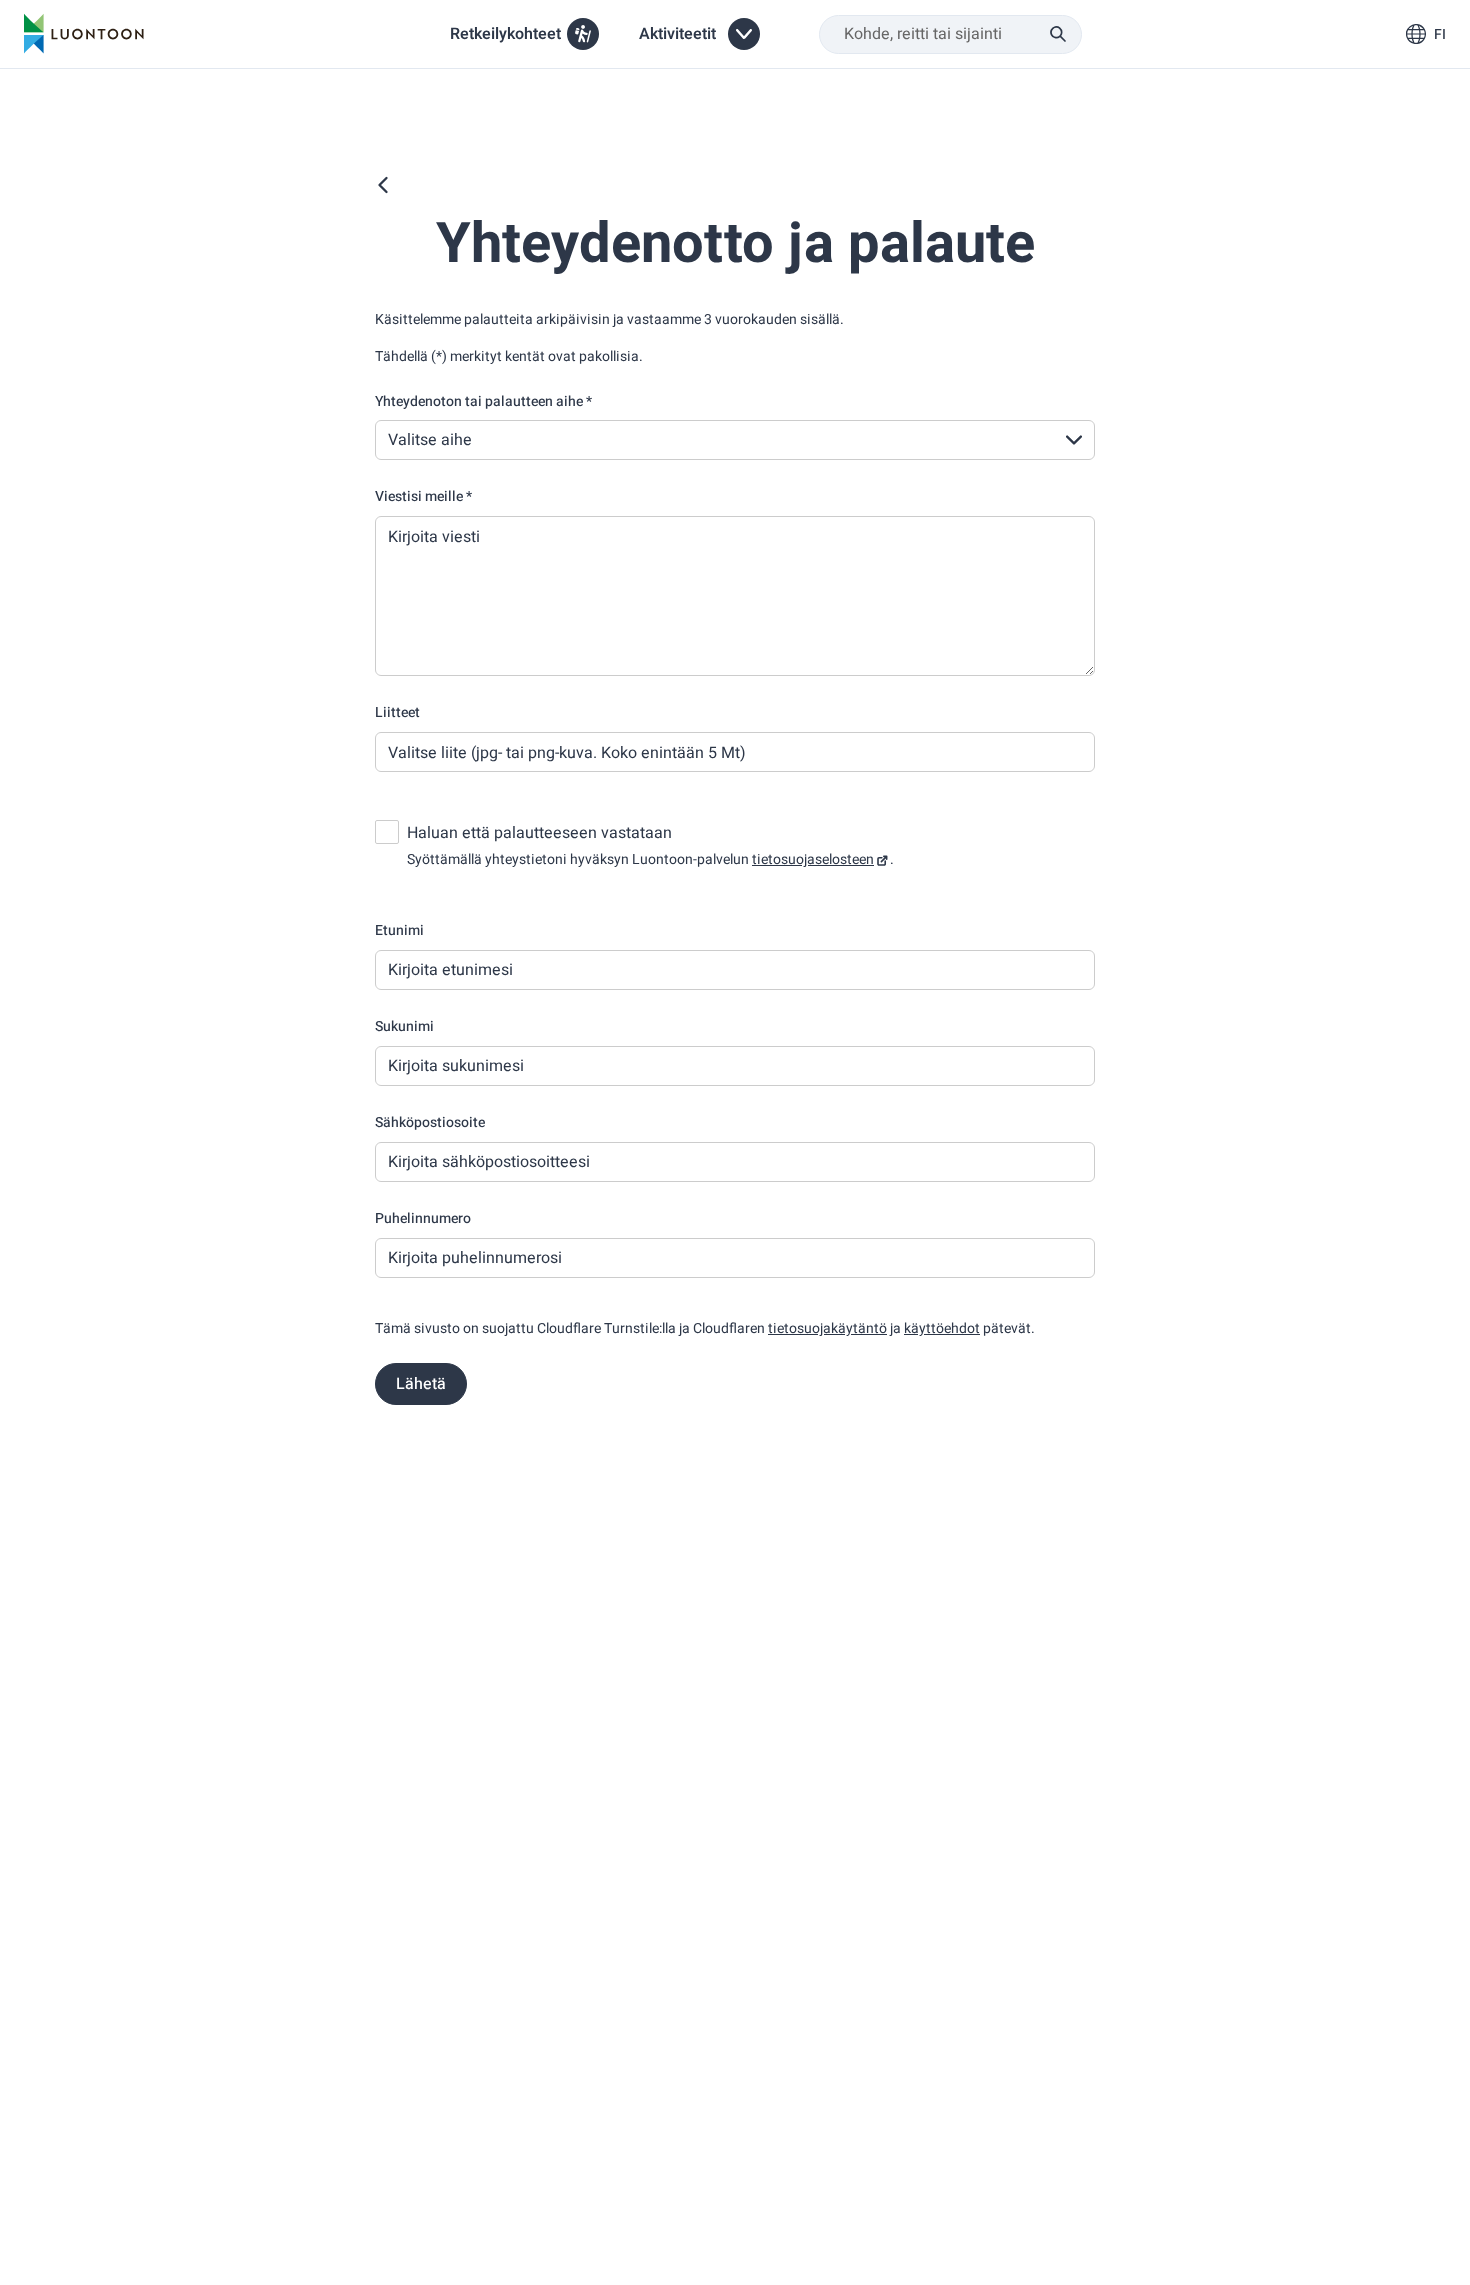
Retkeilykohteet (505, 34)
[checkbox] (387, 832)
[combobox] (950, 34)
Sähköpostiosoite (430, 1122)
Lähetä (421, 1384)
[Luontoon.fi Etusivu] (84, 34)
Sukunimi (404, 1026)
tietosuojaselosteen (813, 859)
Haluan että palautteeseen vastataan (539, 833)
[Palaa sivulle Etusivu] (383, 185)
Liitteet (397, 712)
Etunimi (399, 930)
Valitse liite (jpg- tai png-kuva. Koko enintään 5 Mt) (567, 753)
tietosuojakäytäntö (827, 1328)
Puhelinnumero (423, 1218)
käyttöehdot (942, 1328)
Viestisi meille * (423, 496)
